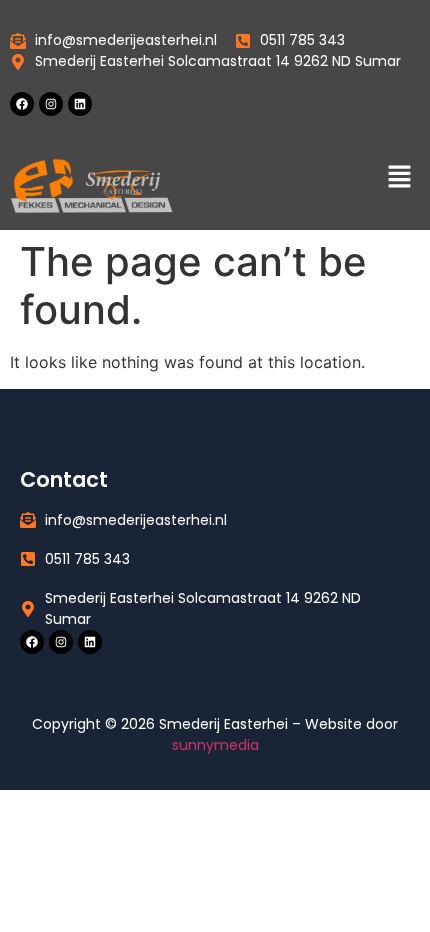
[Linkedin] (80, 104)
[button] (400, 177)
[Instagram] (51, 104)
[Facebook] (22, 104)
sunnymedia (215, 745)
